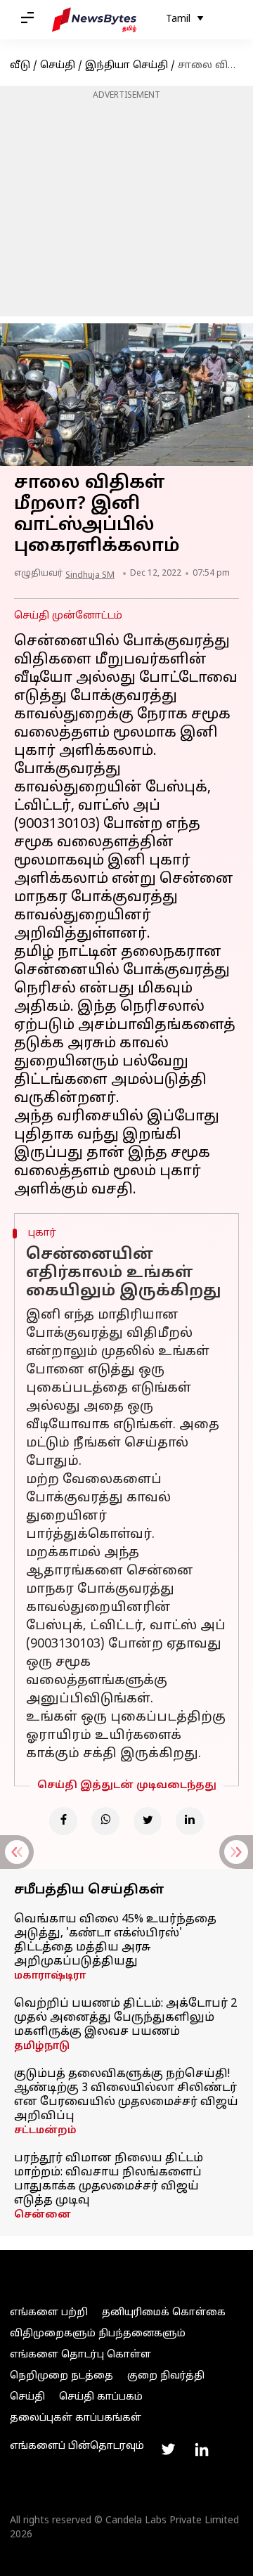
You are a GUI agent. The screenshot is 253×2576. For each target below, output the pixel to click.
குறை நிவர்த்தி (166, 2376)
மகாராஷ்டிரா (50, 1976)
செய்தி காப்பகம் (101, 2397)
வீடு (20, 66)
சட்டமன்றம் (45, 2131)
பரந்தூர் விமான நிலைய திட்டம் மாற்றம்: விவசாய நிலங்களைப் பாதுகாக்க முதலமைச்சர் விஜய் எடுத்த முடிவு (109, 2180)
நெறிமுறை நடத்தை (61, 2376)
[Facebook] (63, 1821)
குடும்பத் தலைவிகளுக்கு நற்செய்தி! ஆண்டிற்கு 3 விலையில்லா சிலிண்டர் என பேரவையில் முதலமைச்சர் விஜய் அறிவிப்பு (126, 2095)
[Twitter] (148, 1821)
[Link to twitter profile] (168, 2449)
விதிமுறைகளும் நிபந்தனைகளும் (98, 2334)
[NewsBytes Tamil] (94, 20)
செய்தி (58, 66)
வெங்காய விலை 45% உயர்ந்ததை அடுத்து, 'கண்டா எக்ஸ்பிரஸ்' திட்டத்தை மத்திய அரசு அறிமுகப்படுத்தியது (115, 1941)
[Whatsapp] (105, 1821)
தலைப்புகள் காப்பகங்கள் (76, 2418)
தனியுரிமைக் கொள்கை (164, 2313)
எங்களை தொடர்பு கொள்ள (80, 2355)
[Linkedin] (190, 1821)
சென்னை (43, 2215)
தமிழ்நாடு (42, 2046)
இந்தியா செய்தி (126, 66)
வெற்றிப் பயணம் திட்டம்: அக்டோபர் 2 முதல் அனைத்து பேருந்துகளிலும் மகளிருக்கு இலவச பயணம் (125, 2018)
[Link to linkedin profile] (202, 2449)
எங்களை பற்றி (49, 2313)
